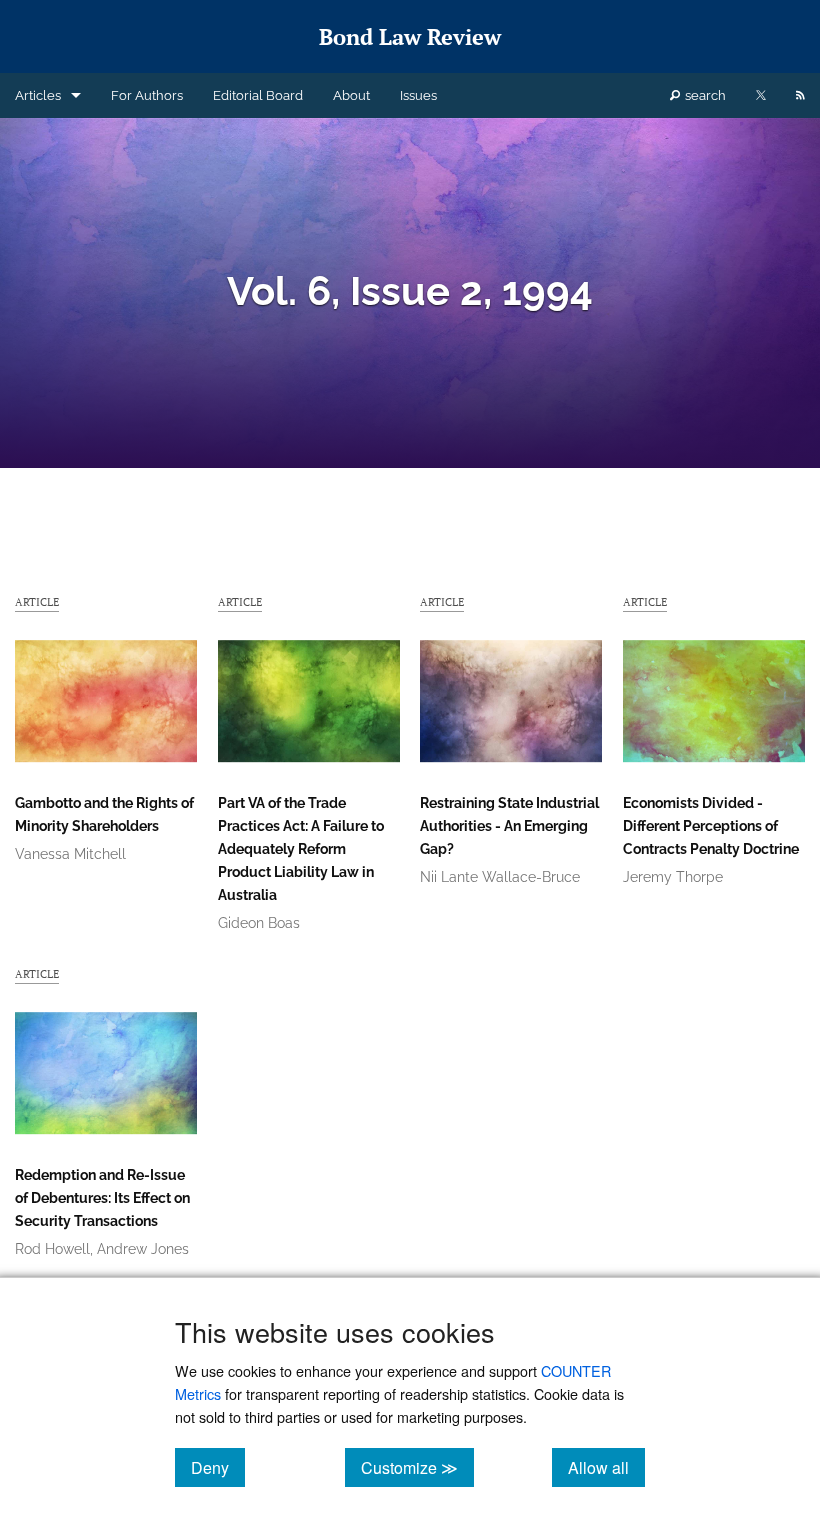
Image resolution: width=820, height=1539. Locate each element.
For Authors (147, 95)
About (351, 95)
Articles (38, 95)
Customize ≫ (417, 1467)
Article (37, 601)
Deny (218, 1467)
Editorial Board (258, 95)
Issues (418, 95)
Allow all (606, 1467)
